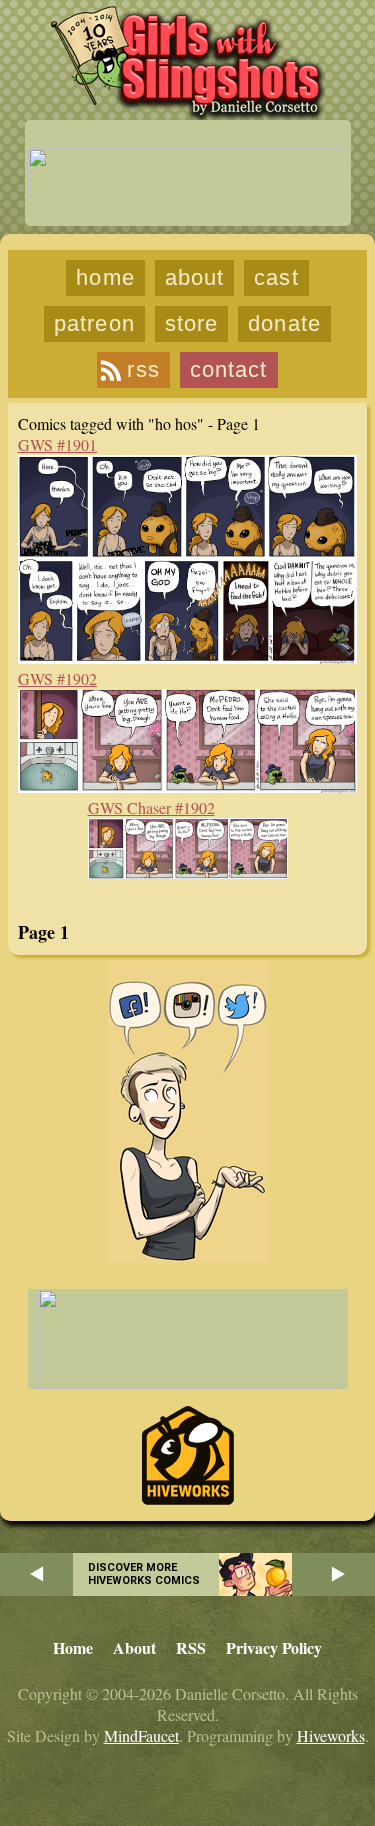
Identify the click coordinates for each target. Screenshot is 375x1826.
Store (192, 323)
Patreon (94, 323)
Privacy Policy (274, 1647)
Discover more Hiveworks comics (144, 1574)
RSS (143, 369)
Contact (229, 369)
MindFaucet (141, 1735)
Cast (276, 277)
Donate (284, 323)
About (195, 277)
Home (105, 277)
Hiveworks (331, 1735)
